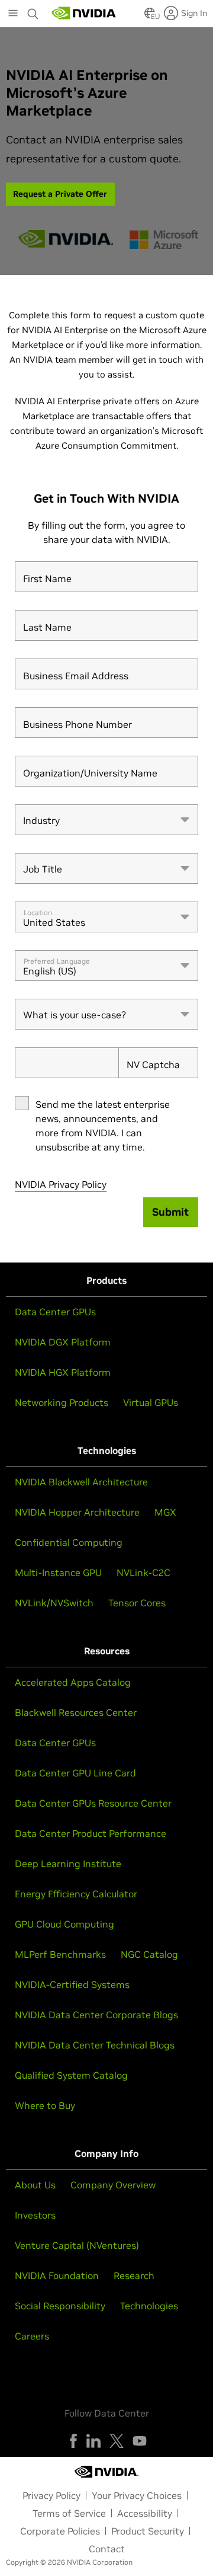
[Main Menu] (13, 14)
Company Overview (113, 2185)
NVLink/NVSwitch (54, 1603)
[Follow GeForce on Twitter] (117, 2441)
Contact (107, 2549)
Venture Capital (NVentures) (77, 2245)
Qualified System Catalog (71, 2075)
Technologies (149, 2306)
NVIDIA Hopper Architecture (77, 1512)
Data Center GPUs (55, 1312)
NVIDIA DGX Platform (63, 1342)
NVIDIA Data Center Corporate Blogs (96, 2015)
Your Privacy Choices (137, 2495)
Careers (32, 2336)
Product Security (148, 2531)
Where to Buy (45, 2105)
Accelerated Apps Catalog (73, 1682)
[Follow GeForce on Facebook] (73, 2441)
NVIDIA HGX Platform (63, 1372)
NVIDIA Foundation (57, 2275)
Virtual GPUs (151, 1402)
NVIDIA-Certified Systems (72, 1984)
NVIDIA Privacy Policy (61, 1184)
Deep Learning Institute (68, 1864)
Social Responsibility (60, 2306)
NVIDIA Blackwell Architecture (81, 1482)
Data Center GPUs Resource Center (93, 1803)
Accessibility (145, 2513)
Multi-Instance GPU (58, 1573)
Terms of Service (69, 2513)
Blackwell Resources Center (76, 1712)
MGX (165, 1512)
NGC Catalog (149, 1954)
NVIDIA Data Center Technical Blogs (95, 2045)
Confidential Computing (69, 1542)
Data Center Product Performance (91, 1833)
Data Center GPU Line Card (75, 1773)
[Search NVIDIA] (33, 11)
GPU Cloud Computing (64, 1924)
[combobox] (106, 820)
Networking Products (62, 1402)
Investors (35, 2215)
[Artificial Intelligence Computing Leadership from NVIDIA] (84, 13)
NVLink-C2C (143, 1573)
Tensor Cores (137, 1603)
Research (134, 2275)
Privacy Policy (51, 2495)
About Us (35, 2185)
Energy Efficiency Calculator (76, 1894)
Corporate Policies (60, 2531)
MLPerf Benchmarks (60, 1954)
